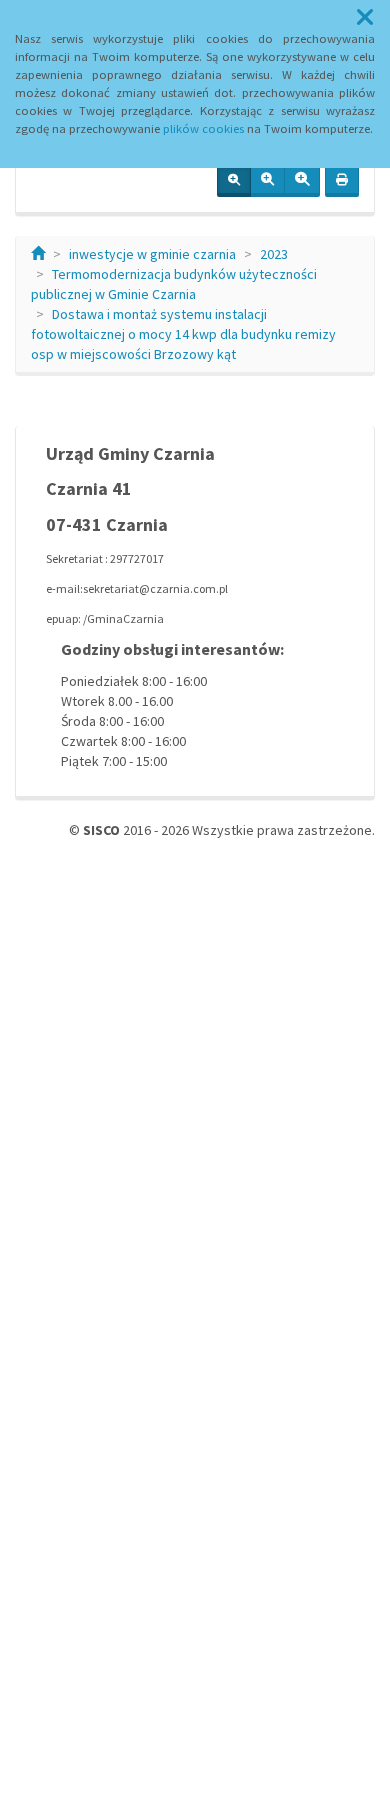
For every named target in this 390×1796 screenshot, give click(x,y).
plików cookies (203, 128)
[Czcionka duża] (302, 181)
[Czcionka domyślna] (234, 181)
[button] (365, 18)
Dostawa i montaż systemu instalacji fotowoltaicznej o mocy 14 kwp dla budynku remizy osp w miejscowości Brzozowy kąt (183, 334)
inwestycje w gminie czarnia (152, 254)
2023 (274, 254)
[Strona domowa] (38, 254)
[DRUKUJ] (342, 181)
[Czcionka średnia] (267, 181)
